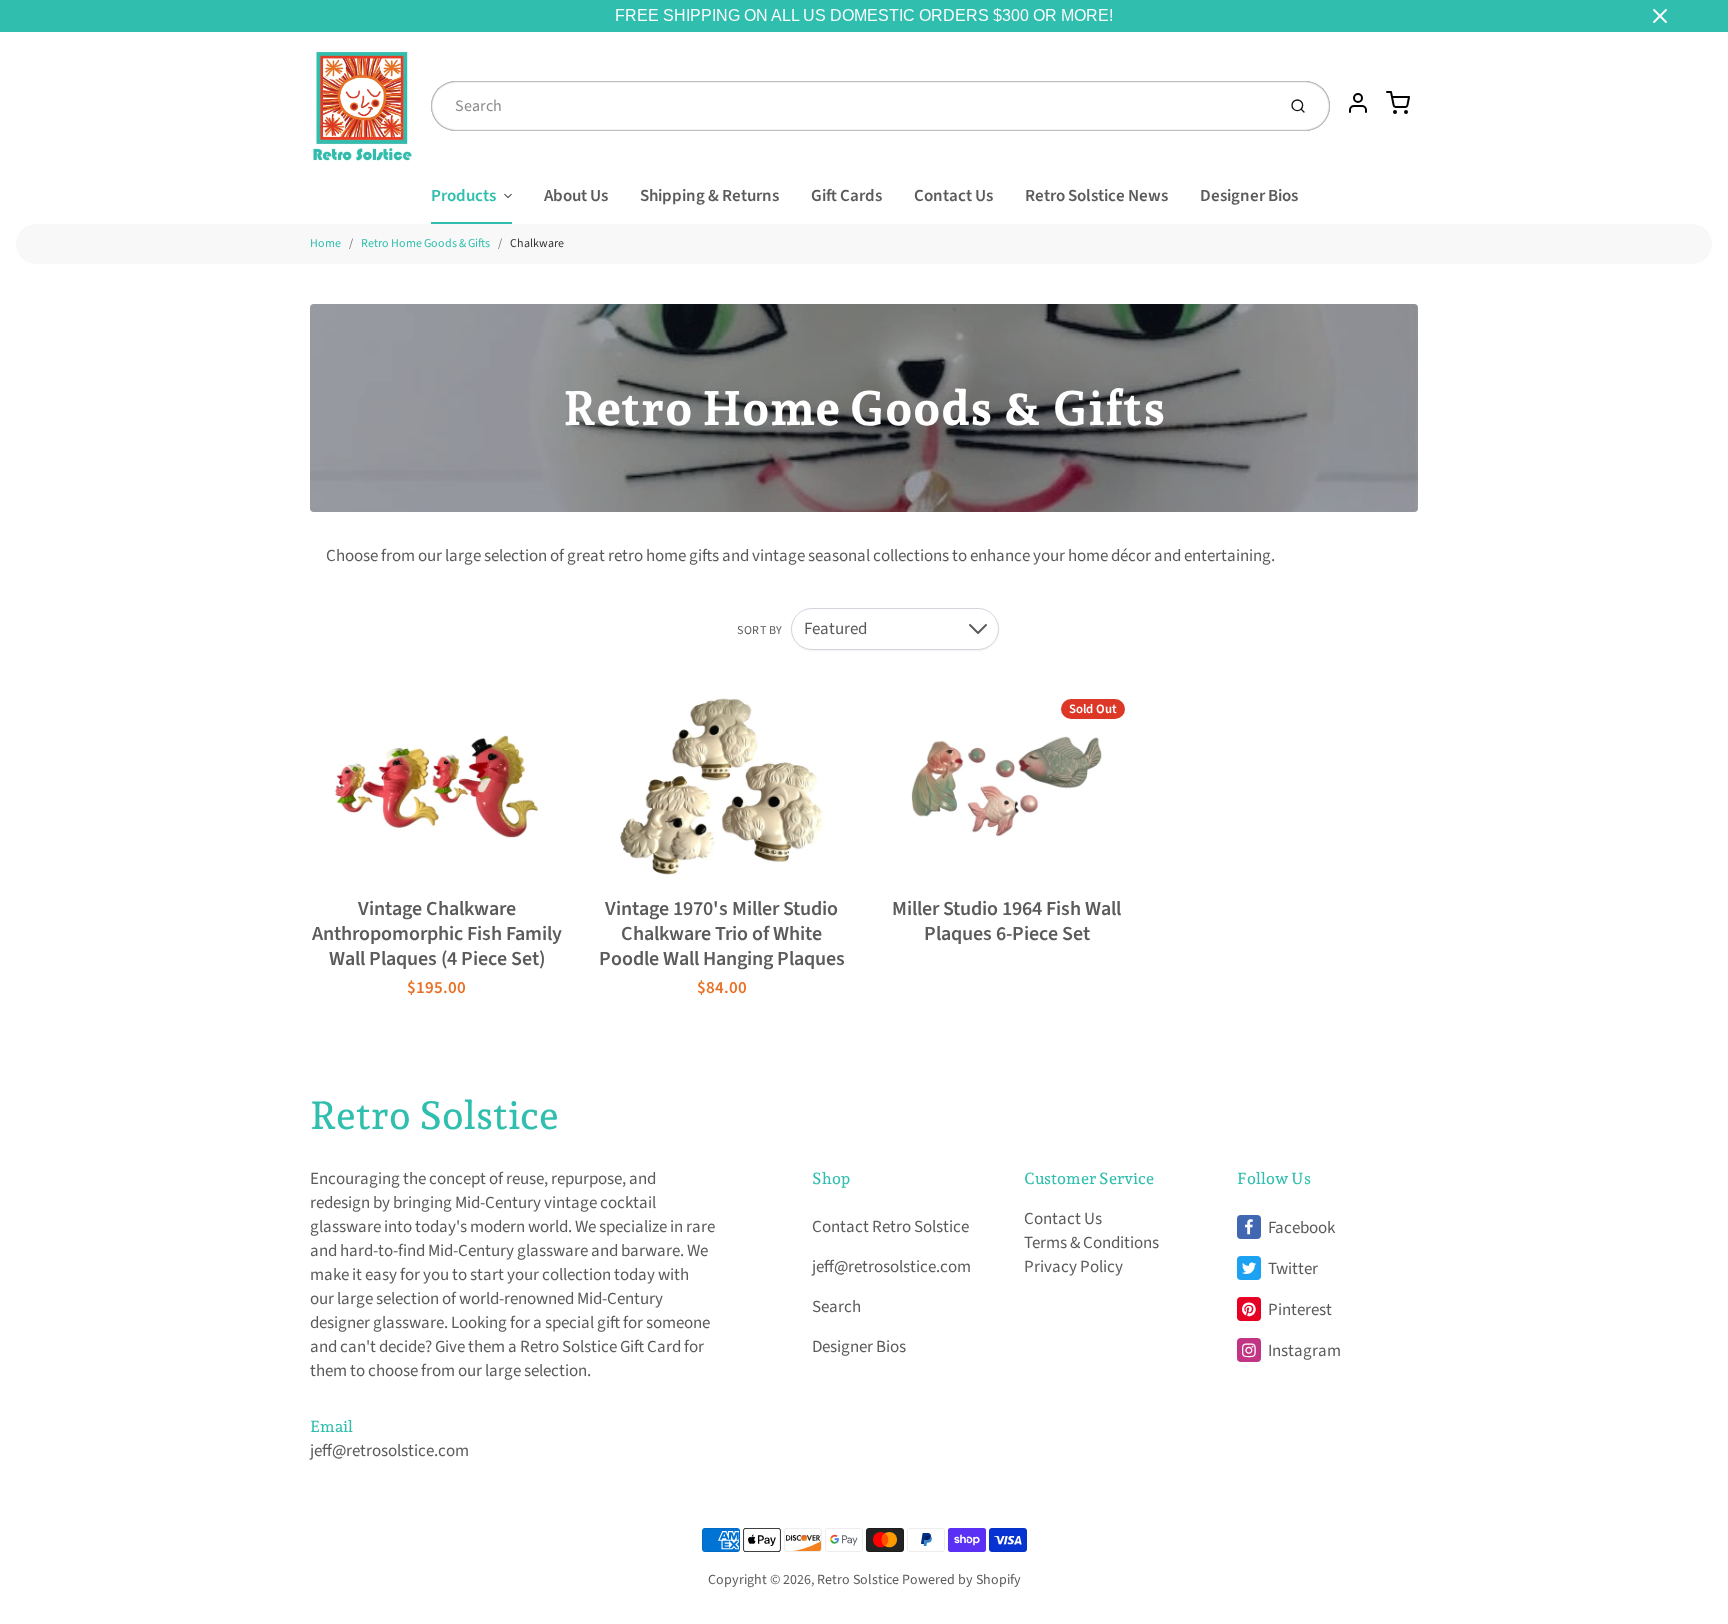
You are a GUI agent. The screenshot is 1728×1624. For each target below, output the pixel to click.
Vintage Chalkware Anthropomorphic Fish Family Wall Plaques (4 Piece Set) (437, 934)
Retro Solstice (434, 1115)
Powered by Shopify (961, 1580)
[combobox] (851, 106)
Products (463, 196)
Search (836, 1307)
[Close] (1660, 16)
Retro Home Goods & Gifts (425, 243)
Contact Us (953, 196)
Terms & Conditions (1091, 1243)
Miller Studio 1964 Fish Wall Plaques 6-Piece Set (1006, 921)
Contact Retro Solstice (890, 1227)
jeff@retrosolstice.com (389, 1451)
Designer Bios (1249, 196)
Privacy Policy (1073, 1267)
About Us (576, 196)
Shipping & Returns (709, 196)
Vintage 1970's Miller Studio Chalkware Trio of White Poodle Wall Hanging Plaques (722, 934)
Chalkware (537, 243)
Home (325, 243)
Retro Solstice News (1096, 196)
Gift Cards (846, 196)
